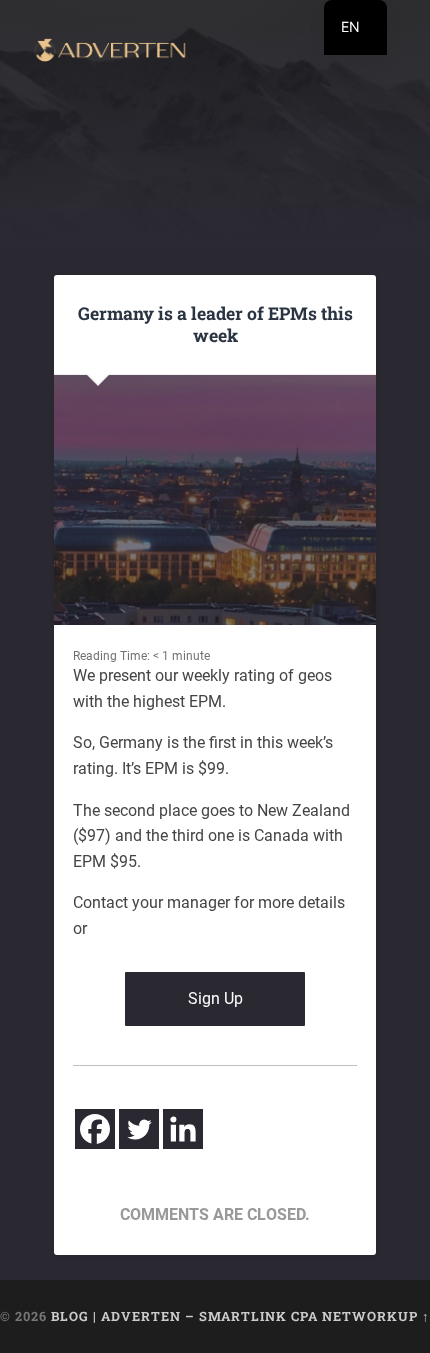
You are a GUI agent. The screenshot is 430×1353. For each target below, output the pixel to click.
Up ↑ (414, 1316)
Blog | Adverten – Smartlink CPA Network (224, 1316)
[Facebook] (95, 1129)
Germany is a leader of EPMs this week (215, 324)
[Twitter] (139, 1129)
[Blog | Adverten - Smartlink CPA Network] (110, 52)
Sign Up (215, 998)
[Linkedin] (183, 1129)
